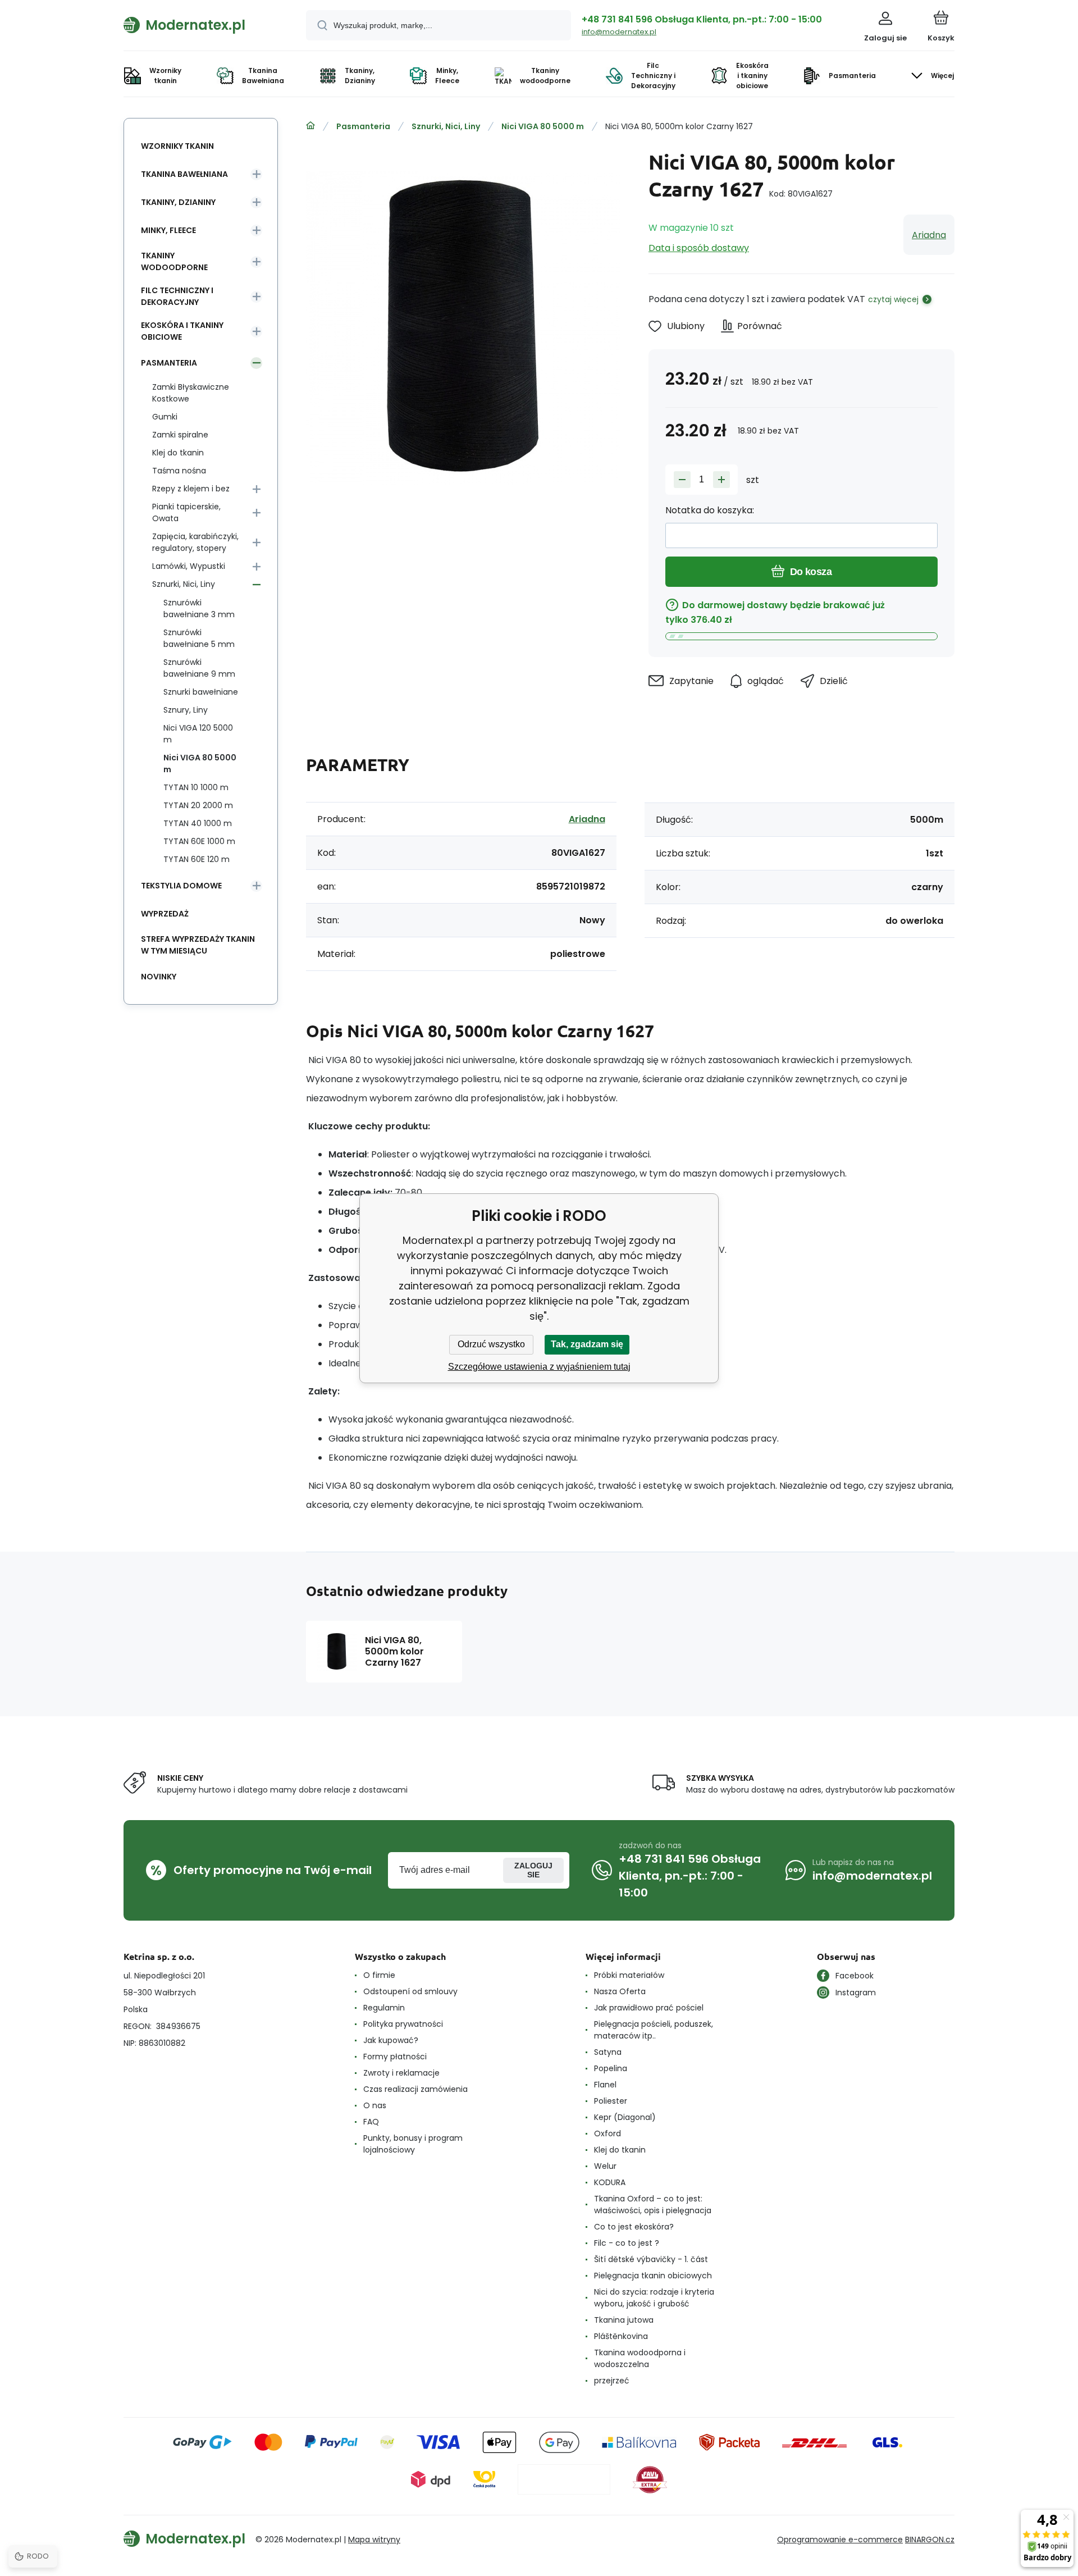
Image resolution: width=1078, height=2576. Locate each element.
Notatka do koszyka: (710, 510)
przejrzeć (612, 2381)
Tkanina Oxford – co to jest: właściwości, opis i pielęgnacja (653, 2205)
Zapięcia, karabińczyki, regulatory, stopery (195, 542)
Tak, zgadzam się (587, 1344)
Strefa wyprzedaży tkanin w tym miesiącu (198, 945)
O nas (375, 2105)
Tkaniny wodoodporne (174, 261)
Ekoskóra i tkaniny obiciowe (182, 331)
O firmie (379, 1975)
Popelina (611, 2068)
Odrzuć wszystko (491, 1344)
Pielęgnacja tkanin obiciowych (653, 2276)
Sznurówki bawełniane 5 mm (199, 638)
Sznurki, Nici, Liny (446, 126)
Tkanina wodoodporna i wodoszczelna (640, 2358)
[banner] (201, 25)
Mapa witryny (374, 2539)
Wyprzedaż (165, 914)
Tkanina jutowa (624, 2320)
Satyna (608, 2052)
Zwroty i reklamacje (401, 2073)
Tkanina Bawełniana (184, 174)
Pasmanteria (363, 126)
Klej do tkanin (178, 453)
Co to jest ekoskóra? (634, 2227)
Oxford (607, 2133)
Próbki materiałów (629, 1975)
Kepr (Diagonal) (625, 2117)
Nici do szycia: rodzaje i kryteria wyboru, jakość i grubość (654, 2298)
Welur (605, 2166)
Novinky (159, 977)
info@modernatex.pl (619, 32)
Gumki (165, 417)
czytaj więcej (893, 299)
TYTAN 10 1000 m (196, 787)
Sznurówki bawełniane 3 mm (199, 608)
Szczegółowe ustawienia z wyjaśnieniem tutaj (539, 1367)
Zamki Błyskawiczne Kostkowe (191, 393)
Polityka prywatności (403, 2024)
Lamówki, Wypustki (189, 566)
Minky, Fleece (168, 230)
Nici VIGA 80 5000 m (543, 126)
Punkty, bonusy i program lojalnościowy (413, 2144)
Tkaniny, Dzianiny (178, 202)
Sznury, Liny (186, 710)
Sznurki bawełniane (201, 692)
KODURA (610, 2182)
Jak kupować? (391, 2040)
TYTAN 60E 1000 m (199, 841)
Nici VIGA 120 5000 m (198, 734)
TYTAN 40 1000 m (198, 823)
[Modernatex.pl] (310, 126)
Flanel (605, 2085)
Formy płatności (395, 2057)
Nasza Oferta (620, 1991)
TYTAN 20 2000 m (198, 805)
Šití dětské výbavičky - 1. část (651, 2259)
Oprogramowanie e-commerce (840, 2539)
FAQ (371, 2122)
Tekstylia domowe (181, 886)
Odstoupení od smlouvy (410, 1991)
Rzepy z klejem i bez (191, 489)
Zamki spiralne (180, 435)
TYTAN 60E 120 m (197, 859)
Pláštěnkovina (621, 2336)
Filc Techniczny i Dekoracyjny (177, 296)
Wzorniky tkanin (177, 146)
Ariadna (929, 235)
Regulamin (384, 2008)
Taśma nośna (179, 471)
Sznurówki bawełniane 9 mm (199, 668)
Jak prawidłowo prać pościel (649, 2008)
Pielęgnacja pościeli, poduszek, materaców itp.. (654, 2030)
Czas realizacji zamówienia (415, 2089)
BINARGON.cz (930, 2539)
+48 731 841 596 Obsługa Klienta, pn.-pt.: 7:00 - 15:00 (702, 19)
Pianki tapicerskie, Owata (186, 512)
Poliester (611, 2101)
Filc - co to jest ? (627, 2243)
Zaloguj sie (533, 1870)
